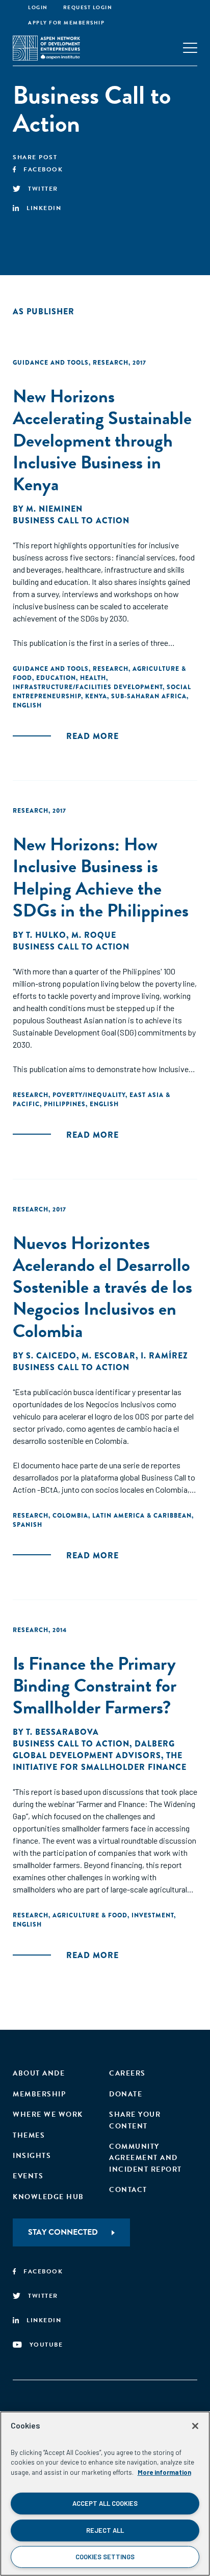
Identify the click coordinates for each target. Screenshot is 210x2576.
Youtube (46, 2345)
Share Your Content (135, 2120)
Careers (127, 2073)
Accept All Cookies (105, 2503)
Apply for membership (66, 23)
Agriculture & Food (90, 1915)
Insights (32, 2156)
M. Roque (94, 935)
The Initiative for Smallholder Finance (100, 1761)
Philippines (65, 1104)
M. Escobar (109, 1356)
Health (93, 678)
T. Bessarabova (62, 1732)
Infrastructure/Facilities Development (88, 687)
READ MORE (93, 736)
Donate (126, 2094)
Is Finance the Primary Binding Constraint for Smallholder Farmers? (95, 1685)
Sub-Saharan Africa (149, 696)
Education (56, 678)
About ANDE (39, 2073)
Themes (29, 2135)
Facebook (43, 169)
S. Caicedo (51, 1356)
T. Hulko (46, 935)
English (27, 705)
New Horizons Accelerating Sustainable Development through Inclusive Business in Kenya (102, 440)
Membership (39, 2094)
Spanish (28, 1525)
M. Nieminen (54, 509)
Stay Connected (63, 2232)
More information (164, 2472)
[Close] (195, 2426)
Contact (128, 2190)
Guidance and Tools (51, 363)
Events (28, 2176)
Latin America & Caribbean (142, 1516)
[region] (105, 2494)
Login (38, 7)
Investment (153, 1915)
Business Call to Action (71, 521)
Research (111, 363)
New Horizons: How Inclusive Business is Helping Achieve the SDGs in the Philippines (101, 877)
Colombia (70, 1516)
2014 (60, 1630)
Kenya (96, 696)
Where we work (48, 2114)
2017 (139, 363)
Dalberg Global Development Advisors (94, 1750)
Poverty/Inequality (89, 1095)
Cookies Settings (105, 2557)
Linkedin (44, 208)
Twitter (43, 189)
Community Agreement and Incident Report (146, 2158)
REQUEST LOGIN (88, 7)
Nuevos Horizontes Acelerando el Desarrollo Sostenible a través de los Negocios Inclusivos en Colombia (102, 1287)
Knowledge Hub (48, 2197)
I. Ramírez (164, 1356)
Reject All (105, 2530)
